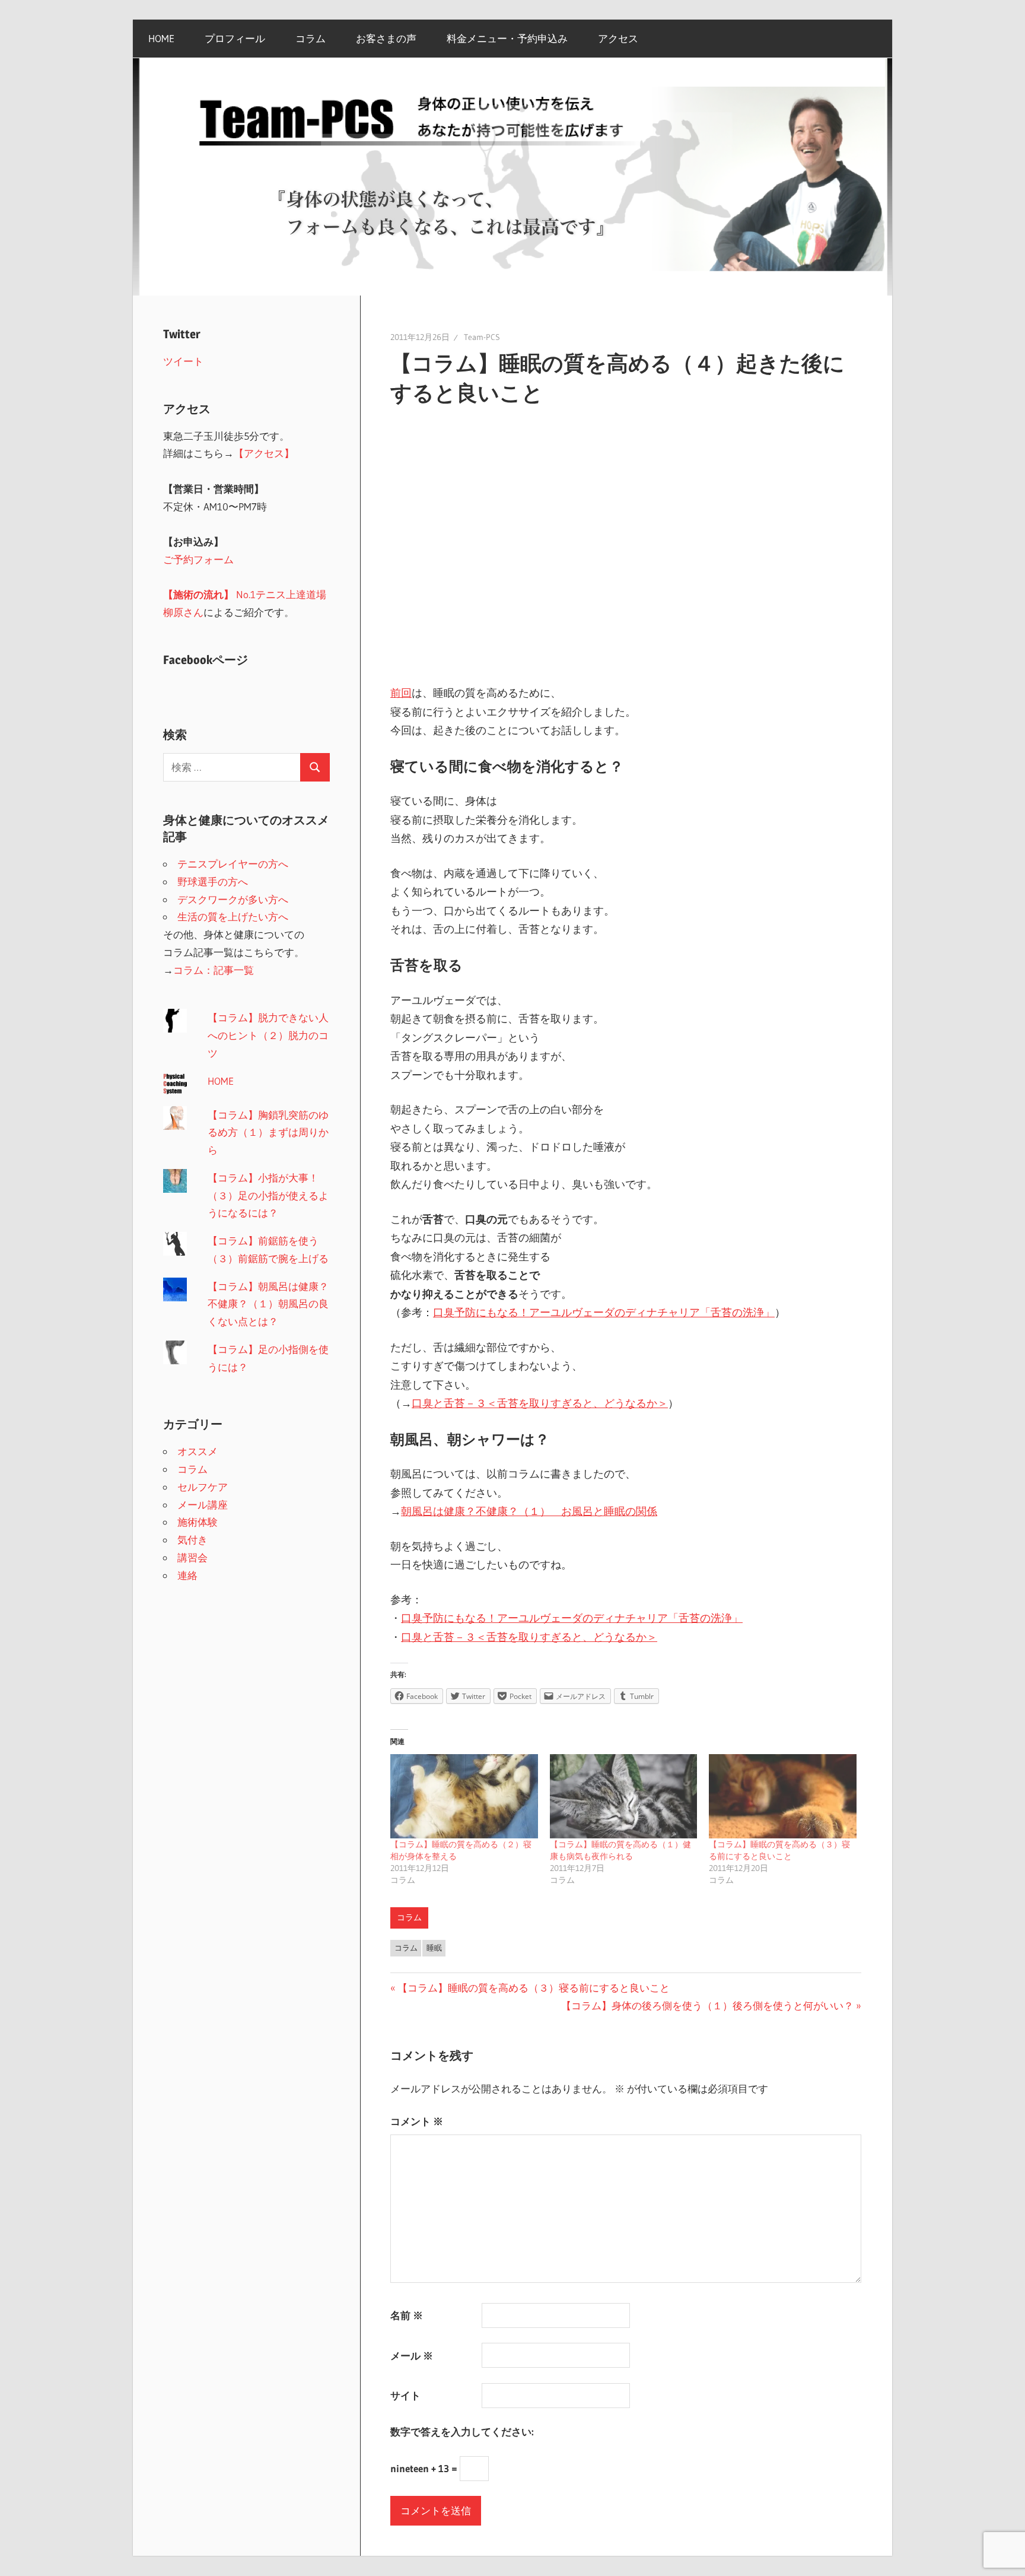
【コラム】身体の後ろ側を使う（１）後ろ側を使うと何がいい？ (707, 2005)
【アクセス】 (264, 453)
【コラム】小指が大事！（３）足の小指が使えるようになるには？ (268, 1195)
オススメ (198, 1451)
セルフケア (203, 1487)
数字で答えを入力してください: (462, 2432)
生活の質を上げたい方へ (233, 917)
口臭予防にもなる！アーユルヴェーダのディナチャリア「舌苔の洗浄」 (604, 1313)
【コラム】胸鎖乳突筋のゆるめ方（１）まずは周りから (268, 1133)
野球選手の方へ (213, 882)
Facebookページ (206, 660)
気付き (192, 1540)
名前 (407, 2315)
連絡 (187, 1575)
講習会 (192, 1557)
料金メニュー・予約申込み (507, 38)
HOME (161, 38)
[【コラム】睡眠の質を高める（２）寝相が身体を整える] (464, 1796)
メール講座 (203, 1505)
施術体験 (198, 1522)
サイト (405, 2395)
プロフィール (235, 38)
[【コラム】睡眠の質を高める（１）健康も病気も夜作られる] (624, 1796)
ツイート (183, 361)
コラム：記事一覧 (214, 970)
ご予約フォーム (198, 559)
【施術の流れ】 (198, 594)
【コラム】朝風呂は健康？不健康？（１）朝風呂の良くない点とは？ (268, 1304)
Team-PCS (482, 337)
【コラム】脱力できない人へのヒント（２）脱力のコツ (268, 1035)
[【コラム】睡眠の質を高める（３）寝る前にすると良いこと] (783, 1796)
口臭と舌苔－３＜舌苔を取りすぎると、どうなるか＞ (540, 1403)
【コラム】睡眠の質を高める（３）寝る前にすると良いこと (533, 1988)
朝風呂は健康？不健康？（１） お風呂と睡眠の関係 (529, 1511)
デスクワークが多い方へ (233, 899)
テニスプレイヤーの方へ (233, 864)
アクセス (618, 38)
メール (412, 2356)
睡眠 (434, 1948)
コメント (417, 2121)
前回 (401, 693)
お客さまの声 (386, 38)
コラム (311, 38)
